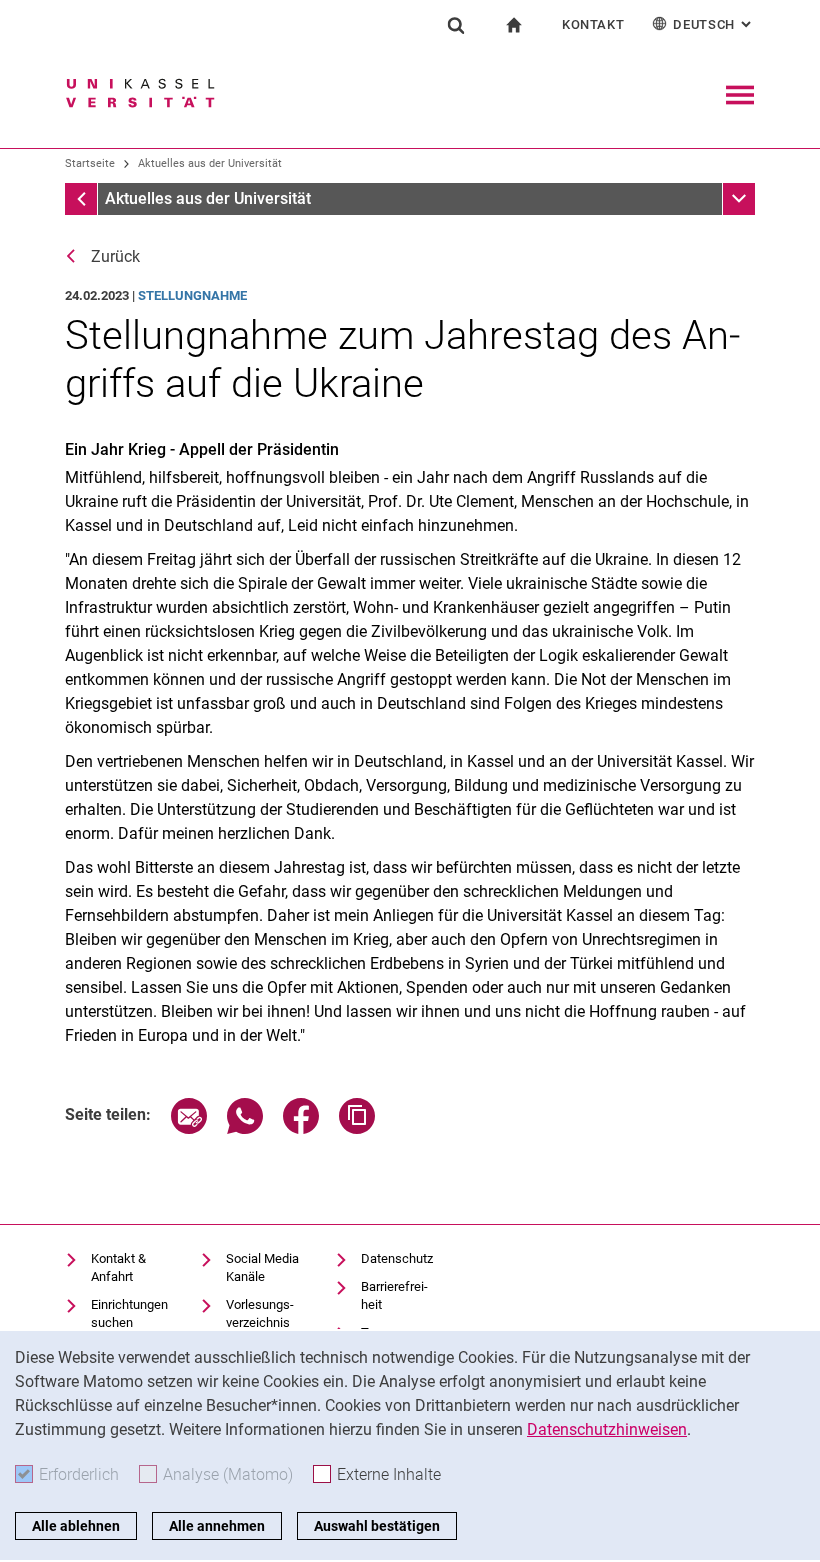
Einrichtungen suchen (129, 1313)
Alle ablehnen (76, 1526)
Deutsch (714, 24)
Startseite (90, 163)
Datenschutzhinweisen (607, 1429)
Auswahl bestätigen (377, 1526)
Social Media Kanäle (262, 1267)
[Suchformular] (456, 25)
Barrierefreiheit (394, 1295)
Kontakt (593, 24)
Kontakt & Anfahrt (118, 1267)
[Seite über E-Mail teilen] (189, 1128)
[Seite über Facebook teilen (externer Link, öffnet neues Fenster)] (301, 1128)
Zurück (115, 256)
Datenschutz (397, 1258)
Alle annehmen (217, 1526)
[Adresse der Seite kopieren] (357, 1128)
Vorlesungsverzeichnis (260, 1313)
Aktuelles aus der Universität (210, 163)
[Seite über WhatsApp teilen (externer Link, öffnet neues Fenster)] (245, 1128)
